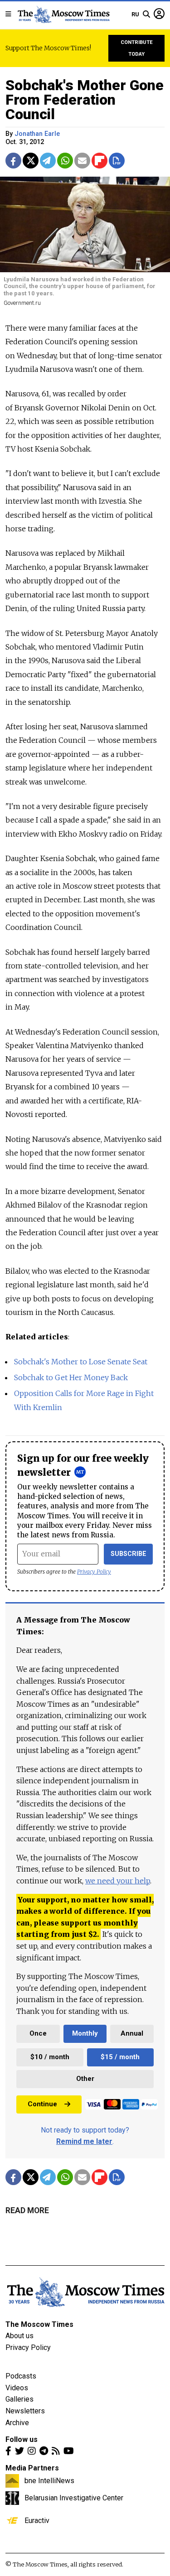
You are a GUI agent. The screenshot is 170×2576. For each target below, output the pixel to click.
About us (19, 2336)
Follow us (22, 2439)
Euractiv (37, 2520)
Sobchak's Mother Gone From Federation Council (85, 100)
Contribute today (137, 48)
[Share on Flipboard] (100, 161)
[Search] (146, 14)
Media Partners (32, 2468)
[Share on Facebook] (13, 161)
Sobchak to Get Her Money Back (71, 1377)
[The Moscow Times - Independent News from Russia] (63, 14)
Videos (17, 2388)
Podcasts (21, 2376)
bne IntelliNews (49, 2480)
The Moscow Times (39, 2324)
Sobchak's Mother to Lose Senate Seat (81, 1362)
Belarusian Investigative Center (74, 2498)
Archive (17, 2423)
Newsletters (25, 2411)
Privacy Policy (94, 1572)
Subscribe (129, 1554)
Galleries (19, 2399)
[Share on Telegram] (48, 161)
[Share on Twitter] (31, 161)
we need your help (118, 1881)
